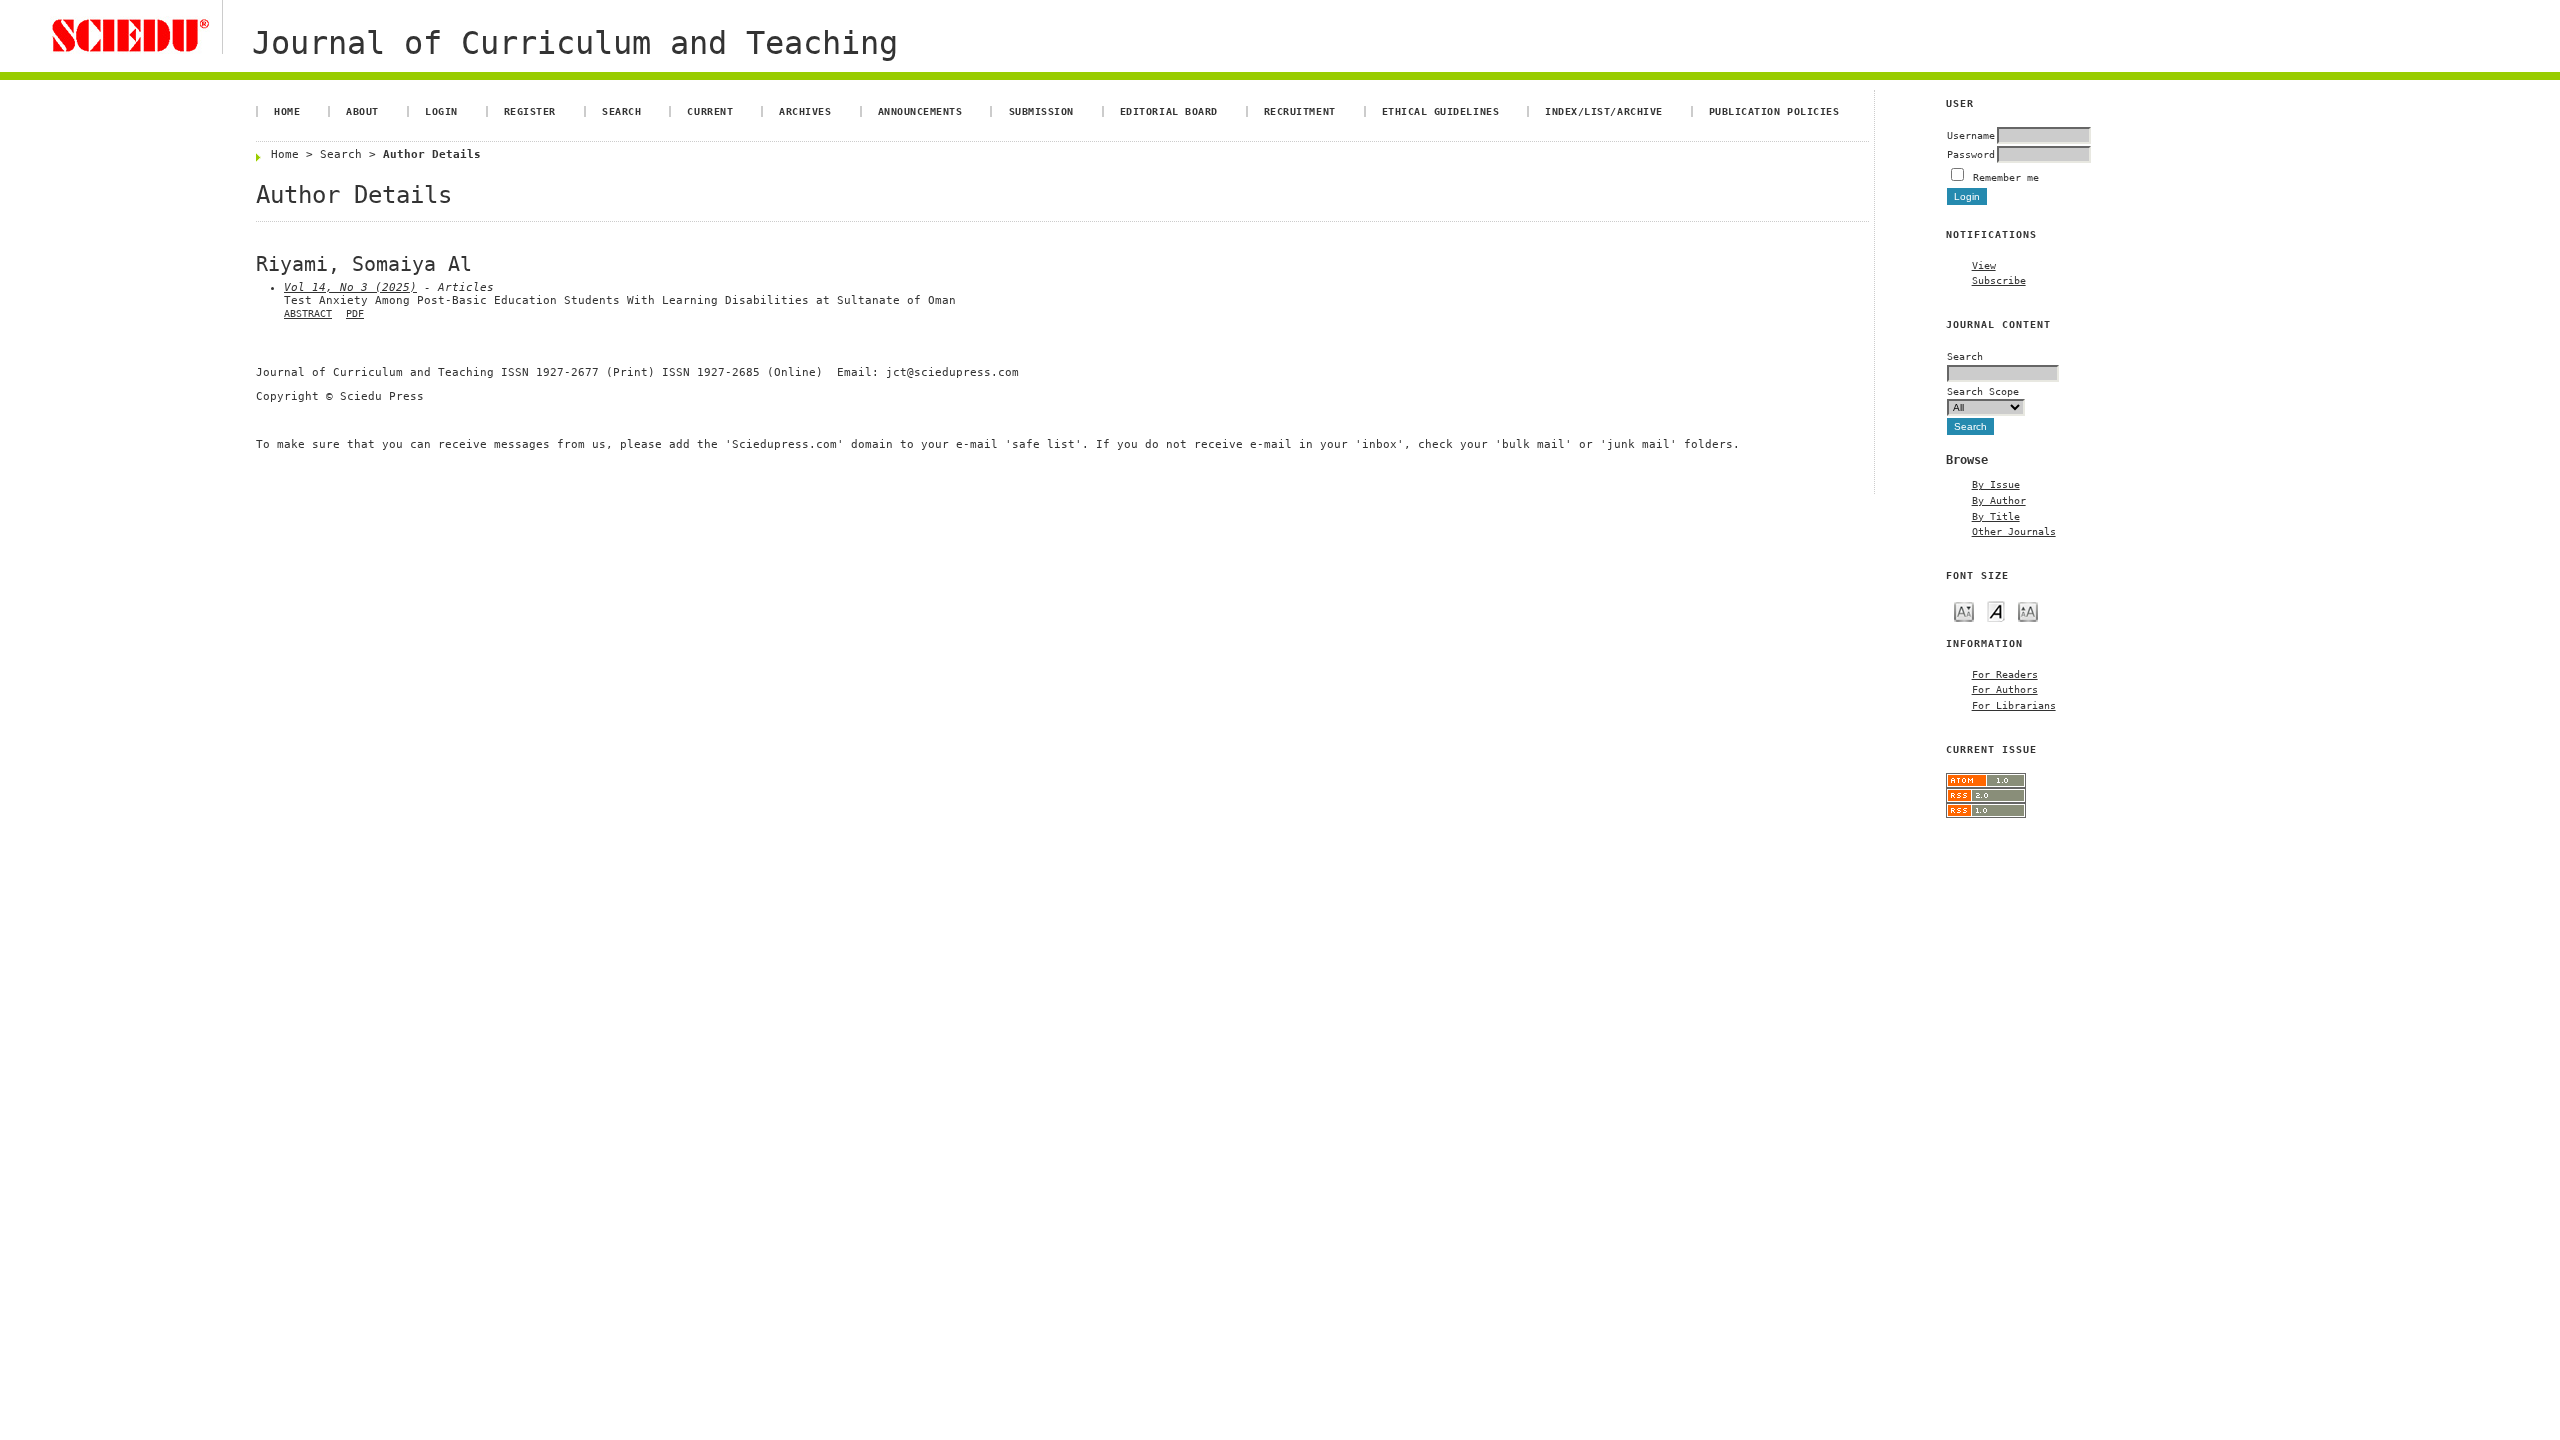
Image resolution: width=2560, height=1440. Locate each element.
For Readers (2005, 674)
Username (1971, 135)
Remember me (2006, 177)
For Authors (2005, 689)
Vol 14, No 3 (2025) (350, 287)
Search (621, 111)
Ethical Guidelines (1440, 111)
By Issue (1996, 484)
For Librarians (2014, 705)
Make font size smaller (1964, 610)
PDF (355, 313)
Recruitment (1300, 111)
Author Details (432, 154)
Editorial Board (1169, 111)
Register (530, 111)
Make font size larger (2028, 610)
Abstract (308, 313)
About (362, 111)
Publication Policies (1774, 111)
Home (287, 111)
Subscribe (1999, 280)
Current (710, 111)
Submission (1041, 111)
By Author (1999, 500)
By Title (1996, 516)
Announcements (920, 111)
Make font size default (1996, 610)
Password (1971, 154)
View (1984, 265)
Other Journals (2014, 531)
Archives (805, 111)
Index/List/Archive (1603, 111)
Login (441, 111)
